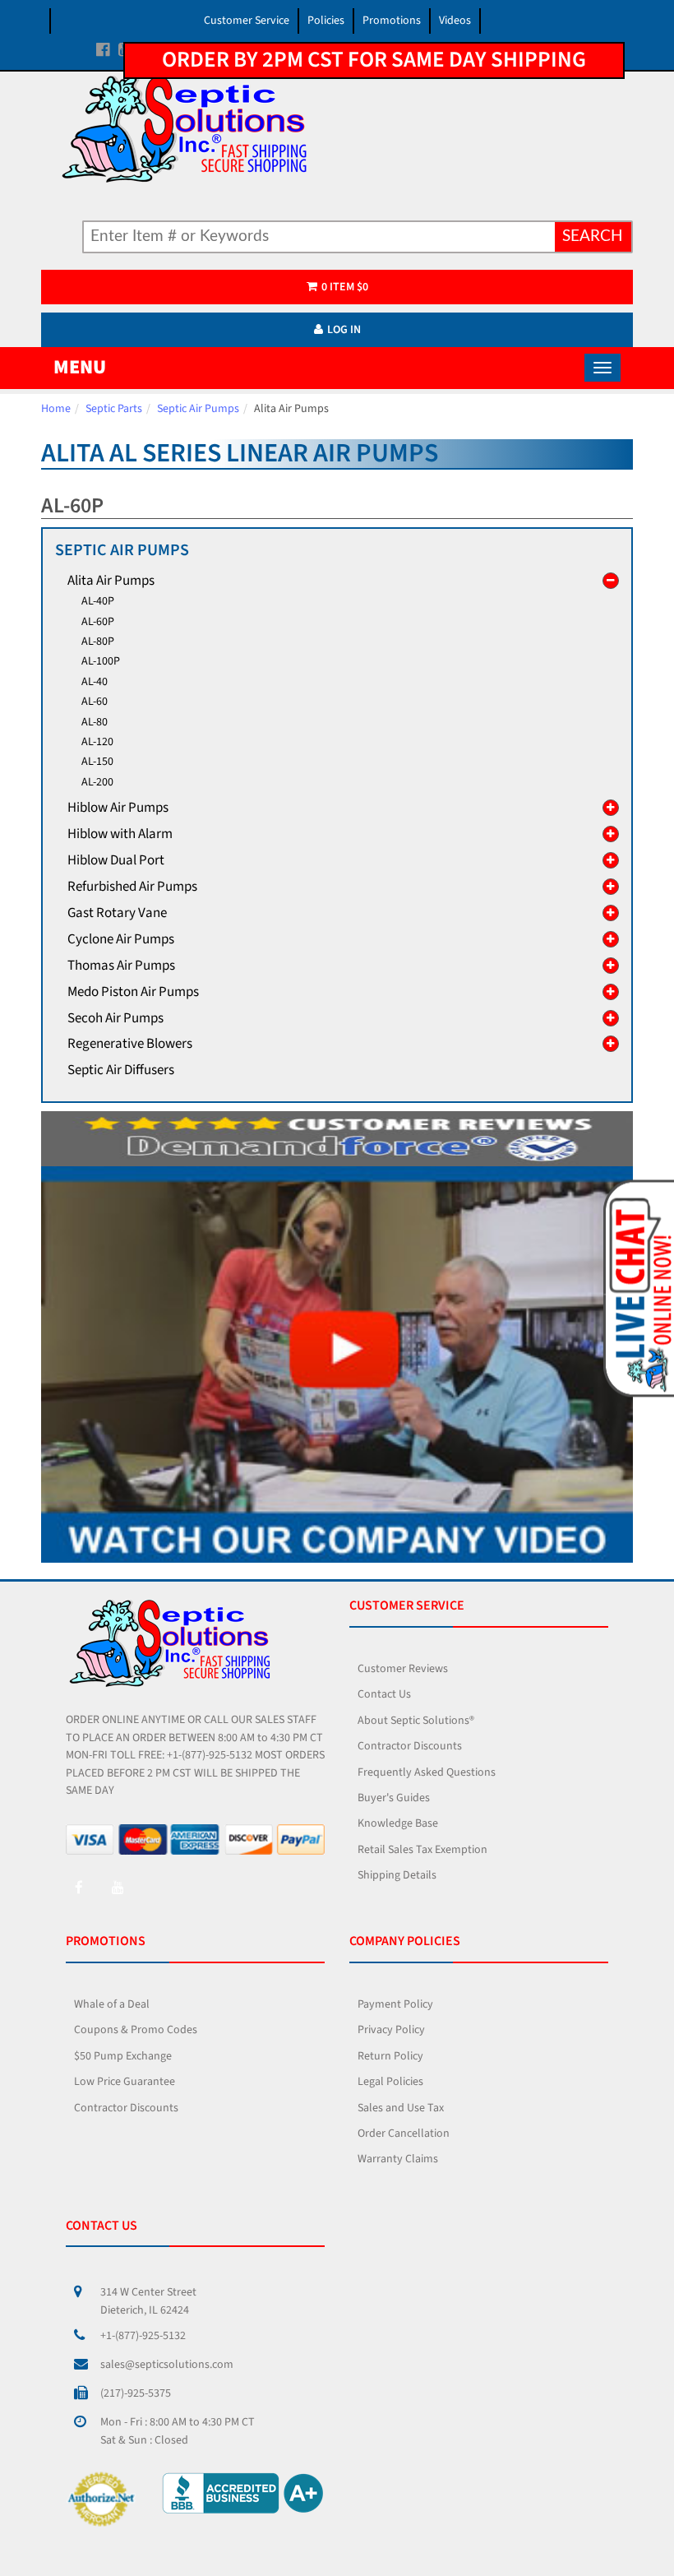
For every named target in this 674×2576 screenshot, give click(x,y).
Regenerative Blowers (130, 1044)
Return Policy (390, 2056)
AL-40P (98, 601)
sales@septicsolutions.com (167, 2365)
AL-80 (95, 722)
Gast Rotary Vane (117, 913)
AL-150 (97, 762)
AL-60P (98, 622)
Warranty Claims (398, 2159)
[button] (637, 1287)
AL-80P (98, 642)
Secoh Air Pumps (115, 1018)
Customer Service (247, 21)
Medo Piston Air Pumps (133, 992)
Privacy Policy (391, 2030)
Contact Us (384, 1694)
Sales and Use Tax (401, 2108)
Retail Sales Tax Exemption (422, 1850)
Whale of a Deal (112, 2004)
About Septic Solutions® (416, 1721)
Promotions (392, 21)
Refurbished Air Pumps (132, 887)
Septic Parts (114, 409)
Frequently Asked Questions (427, 1772)
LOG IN (344, 330)
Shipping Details (397, 1875)
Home (56, 409)
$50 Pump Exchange (123, 2056)
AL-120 (97, 742)
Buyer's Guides (394, 1798)
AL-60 (95, 702)
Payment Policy (395, 2004)
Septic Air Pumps (198, 409)
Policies (326, 21)
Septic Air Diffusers (121, 1070)
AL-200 (97, 782)
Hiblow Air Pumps (118, 808)
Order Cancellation (404, 2134)
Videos (455, 21)
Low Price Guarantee (125, 2082)
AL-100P (101, 661)
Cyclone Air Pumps (121, 939)
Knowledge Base (398, 1823)
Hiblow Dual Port (116, 860)
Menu (80, 367)
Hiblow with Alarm (120, 834)
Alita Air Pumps (111, 581)
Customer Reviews (403, 1669)
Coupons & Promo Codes (136, 2030)
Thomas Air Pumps (121, 966)
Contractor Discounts (410, 1746)
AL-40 (95, 682)
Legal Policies (390, 2082)
